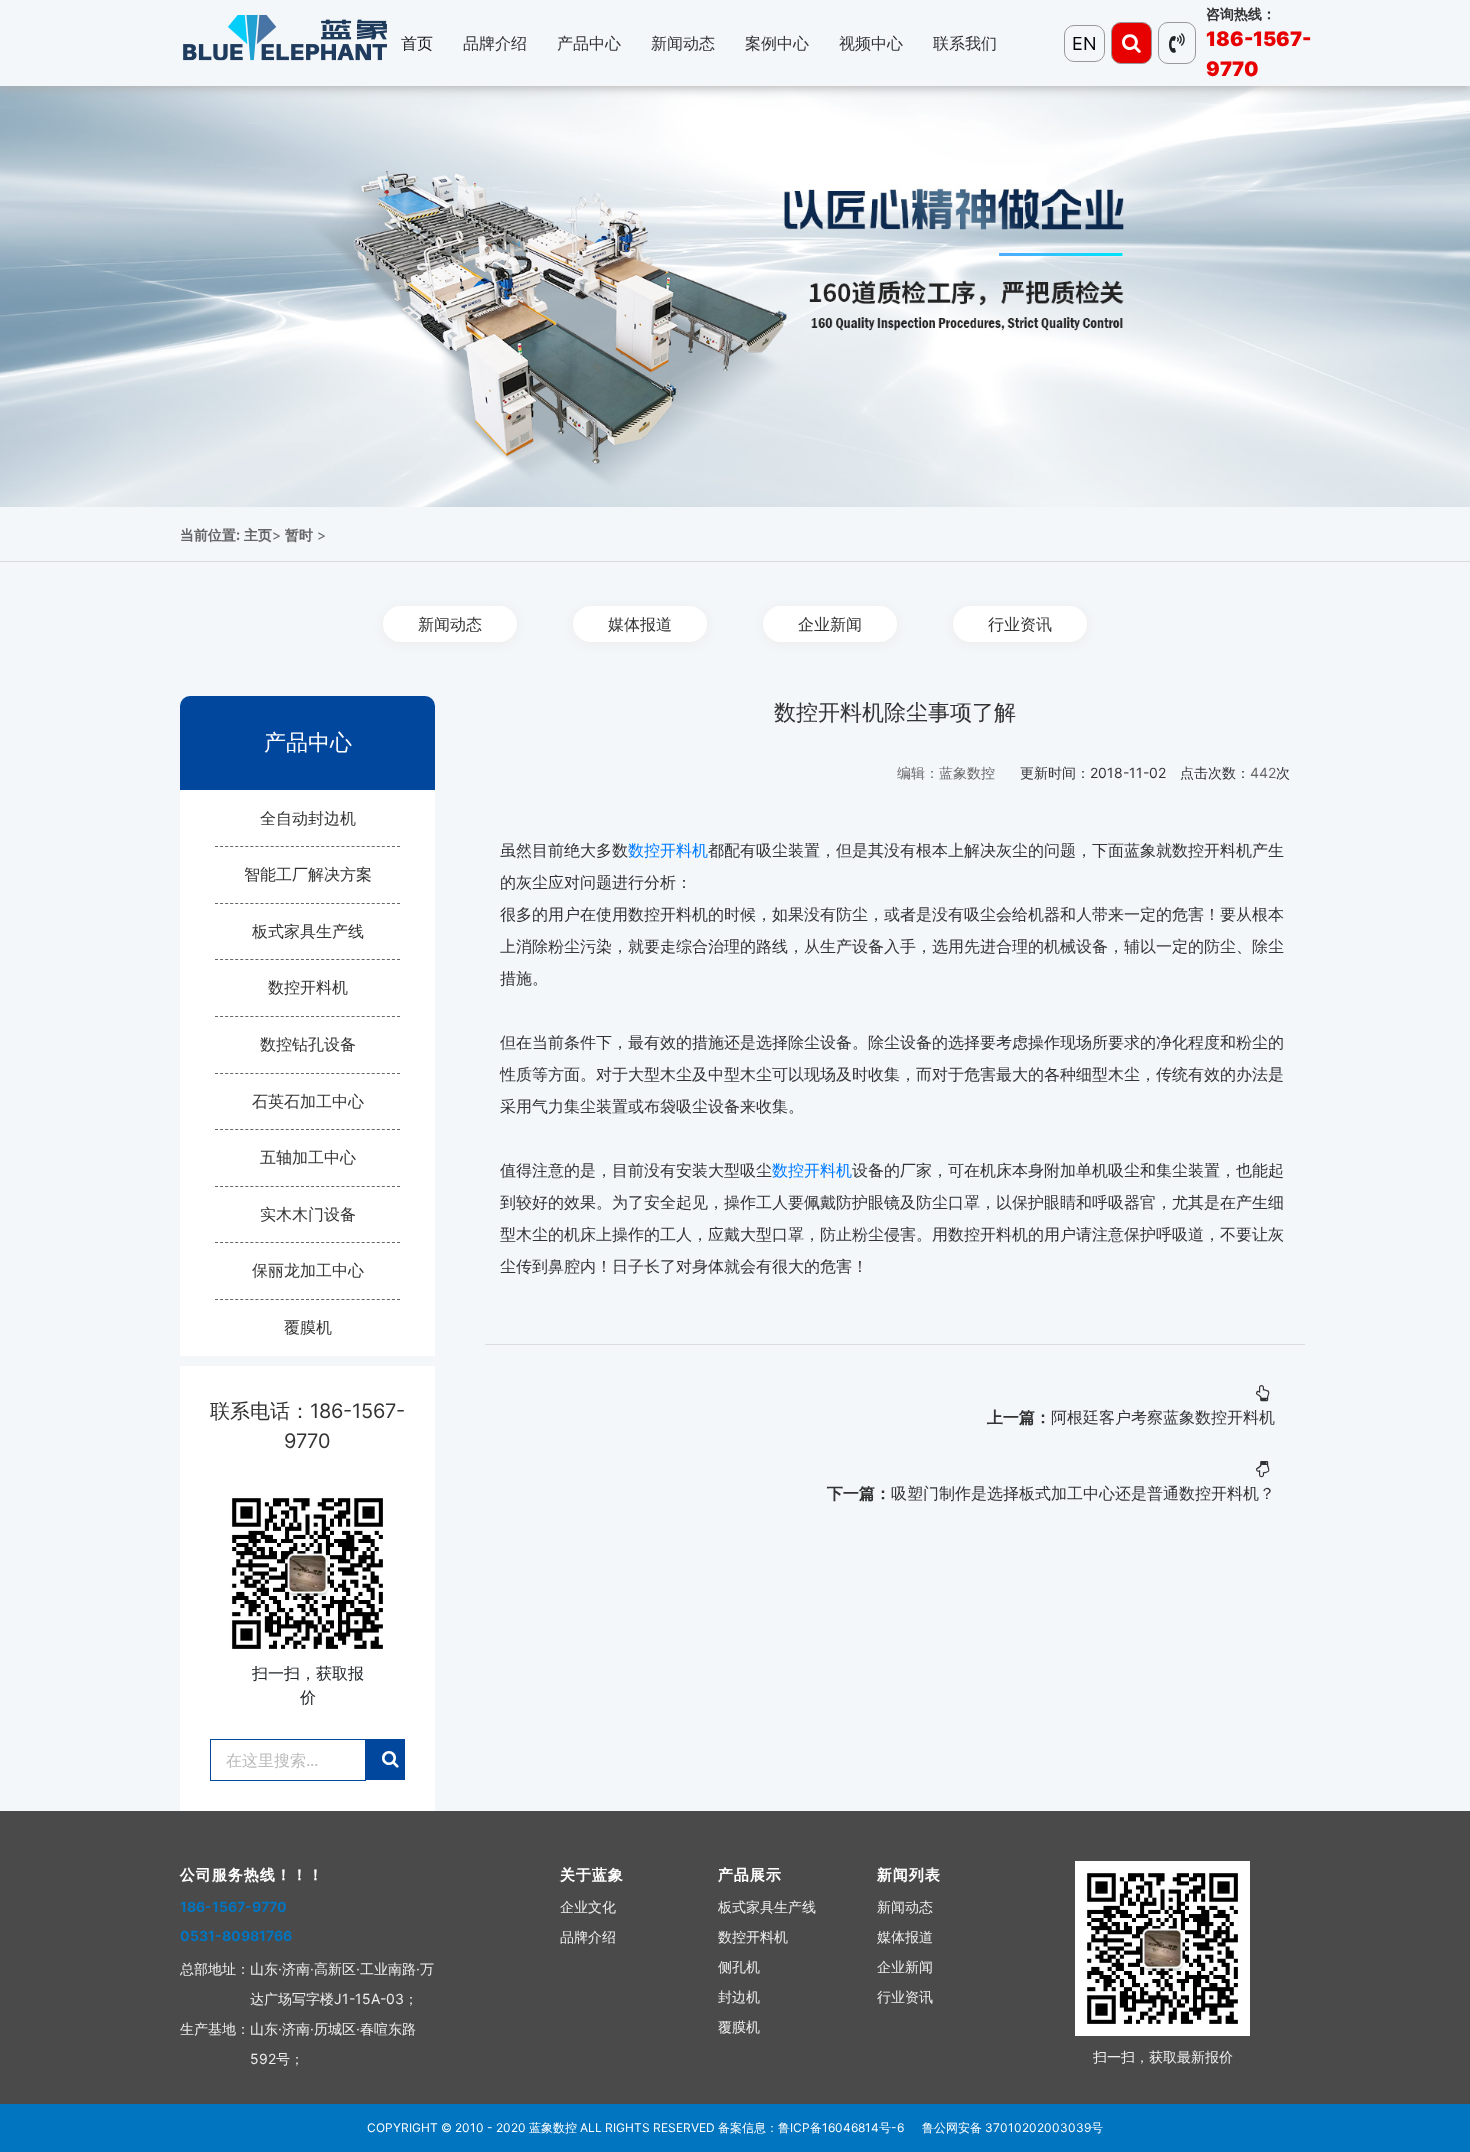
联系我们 (965, 43)
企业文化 (588, 1906)
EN (1084, 43)
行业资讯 (1020, 624)
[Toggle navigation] (1131, 43)
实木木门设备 (308, 1214)
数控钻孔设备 (308, 1044)
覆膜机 (308, 1327)
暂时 (299, 534)
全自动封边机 (308, 818)
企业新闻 (830, 624)
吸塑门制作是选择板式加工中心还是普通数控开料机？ (1083, 1493)
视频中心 (871, 43)
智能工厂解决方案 (308, 874)
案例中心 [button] (777, 43)
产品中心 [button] (589, 43)
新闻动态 (450, 624)
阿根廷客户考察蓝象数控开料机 (1163, 1417)
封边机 (739, 1996)
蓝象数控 (553, 2127)
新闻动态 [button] (683, 43)
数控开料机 (308, 987)
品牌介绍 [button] (495, 43)
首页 (417, 43)
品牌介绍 (588, 1936)
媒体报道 (640, 624)
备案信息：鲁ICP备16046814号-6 (811, 2127)
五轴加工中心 (308, 1157)
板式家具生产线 (308, 931)
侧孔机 (739, 1966)
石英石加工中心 (308, 1101)
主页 (258, 534)
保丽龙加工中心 (308, 1270)
